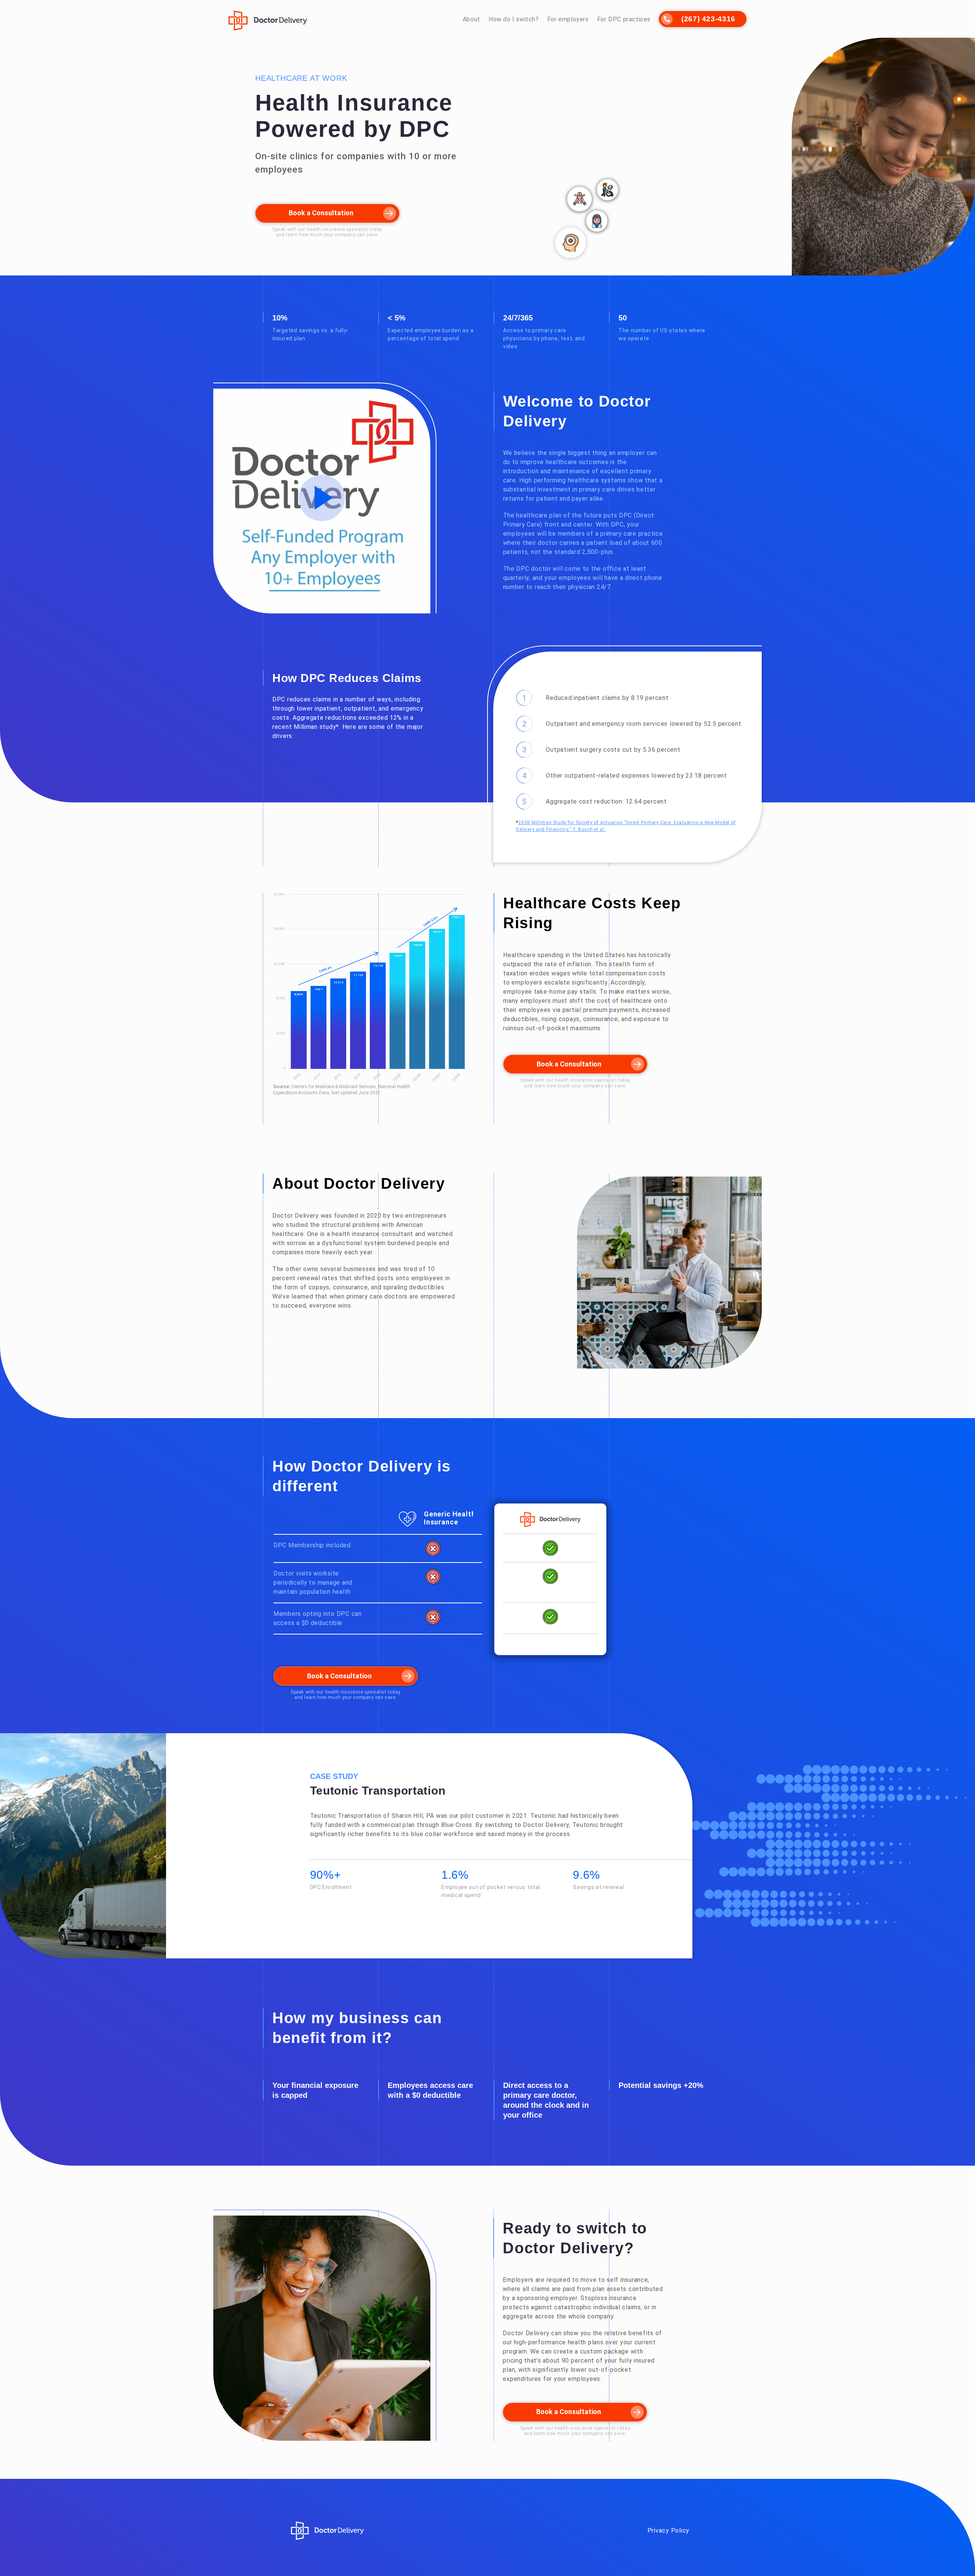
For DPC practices (624, 19)
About (472, 19)
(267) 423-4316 (708, 19)
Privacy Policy (668, 2530)
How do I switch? (514, 19)
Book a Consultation (321, 213)
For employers (568, 19)
